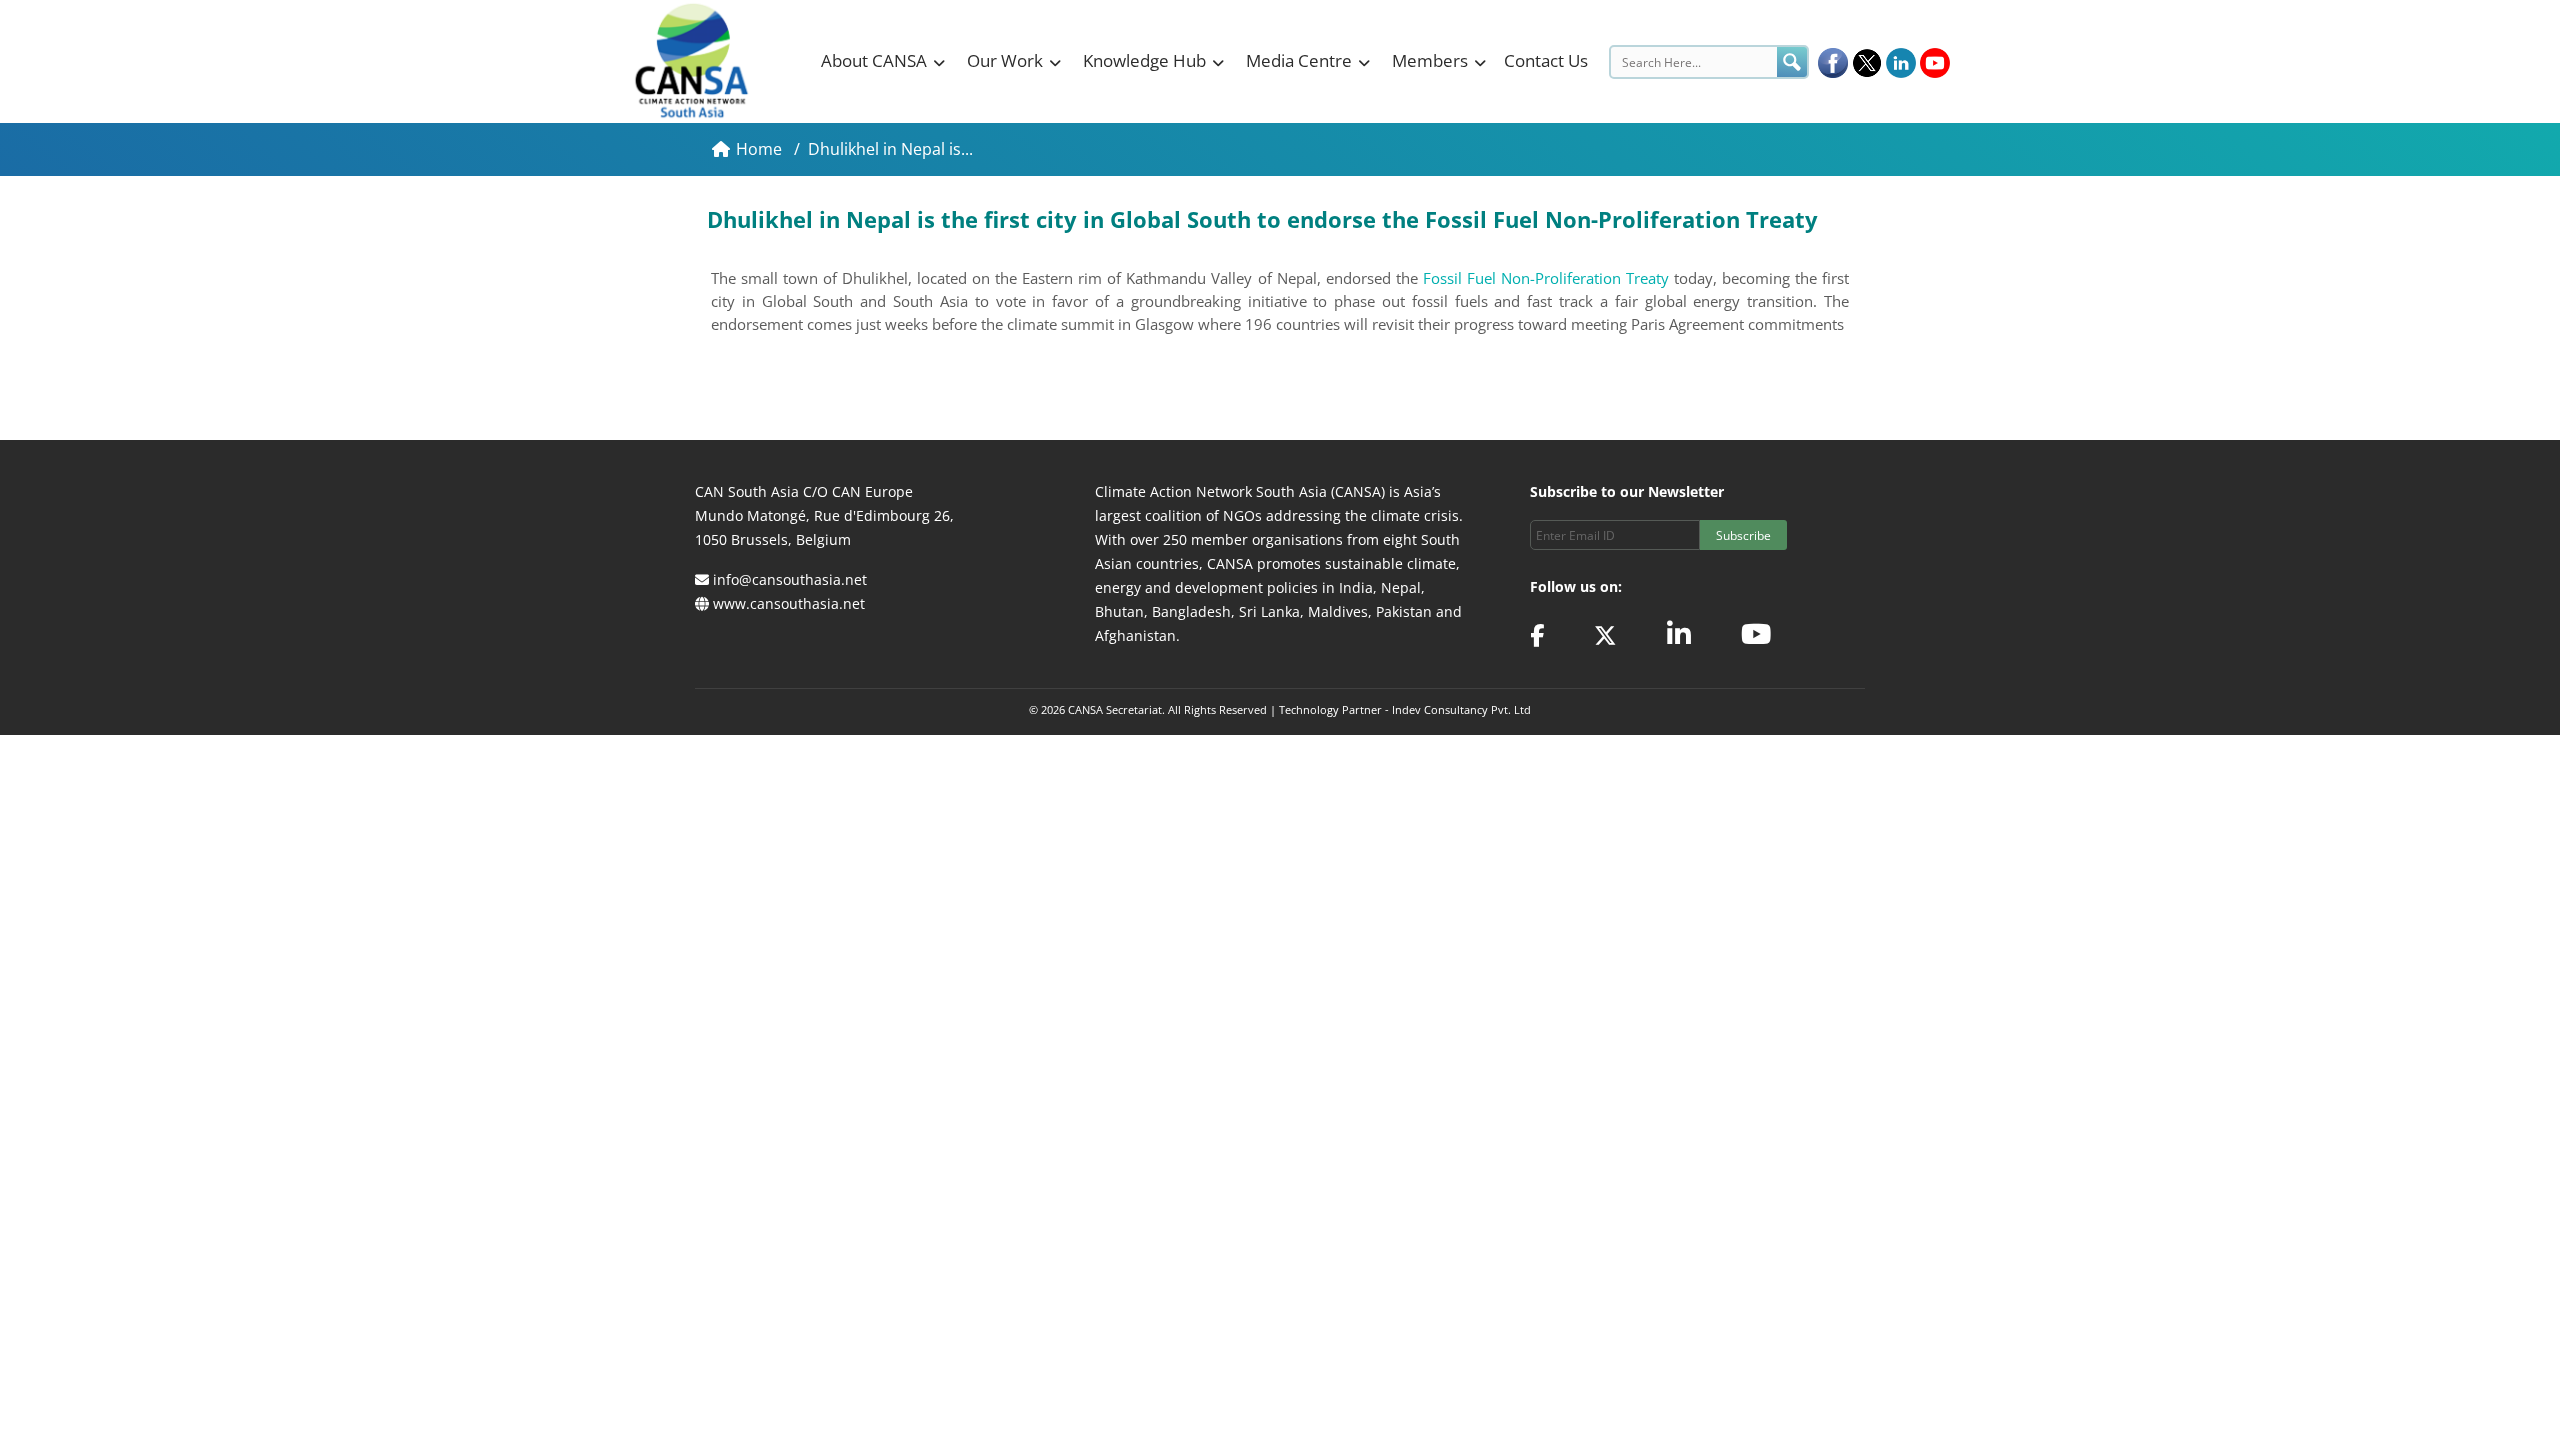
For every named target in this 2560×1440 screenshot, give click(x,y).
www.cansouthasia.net (789, 603)
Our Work (1005, 60)
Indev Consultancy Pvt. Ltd (1461, 709)
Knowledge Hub (1144, 60)
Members (1430, 60)
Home (761, 149)
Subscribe (1743, 535)
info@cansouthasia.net (790, 579)
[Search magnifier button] (1792, 62)
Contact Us (1546, 60)
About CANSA (874, 60)
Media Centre (1299, 60)
